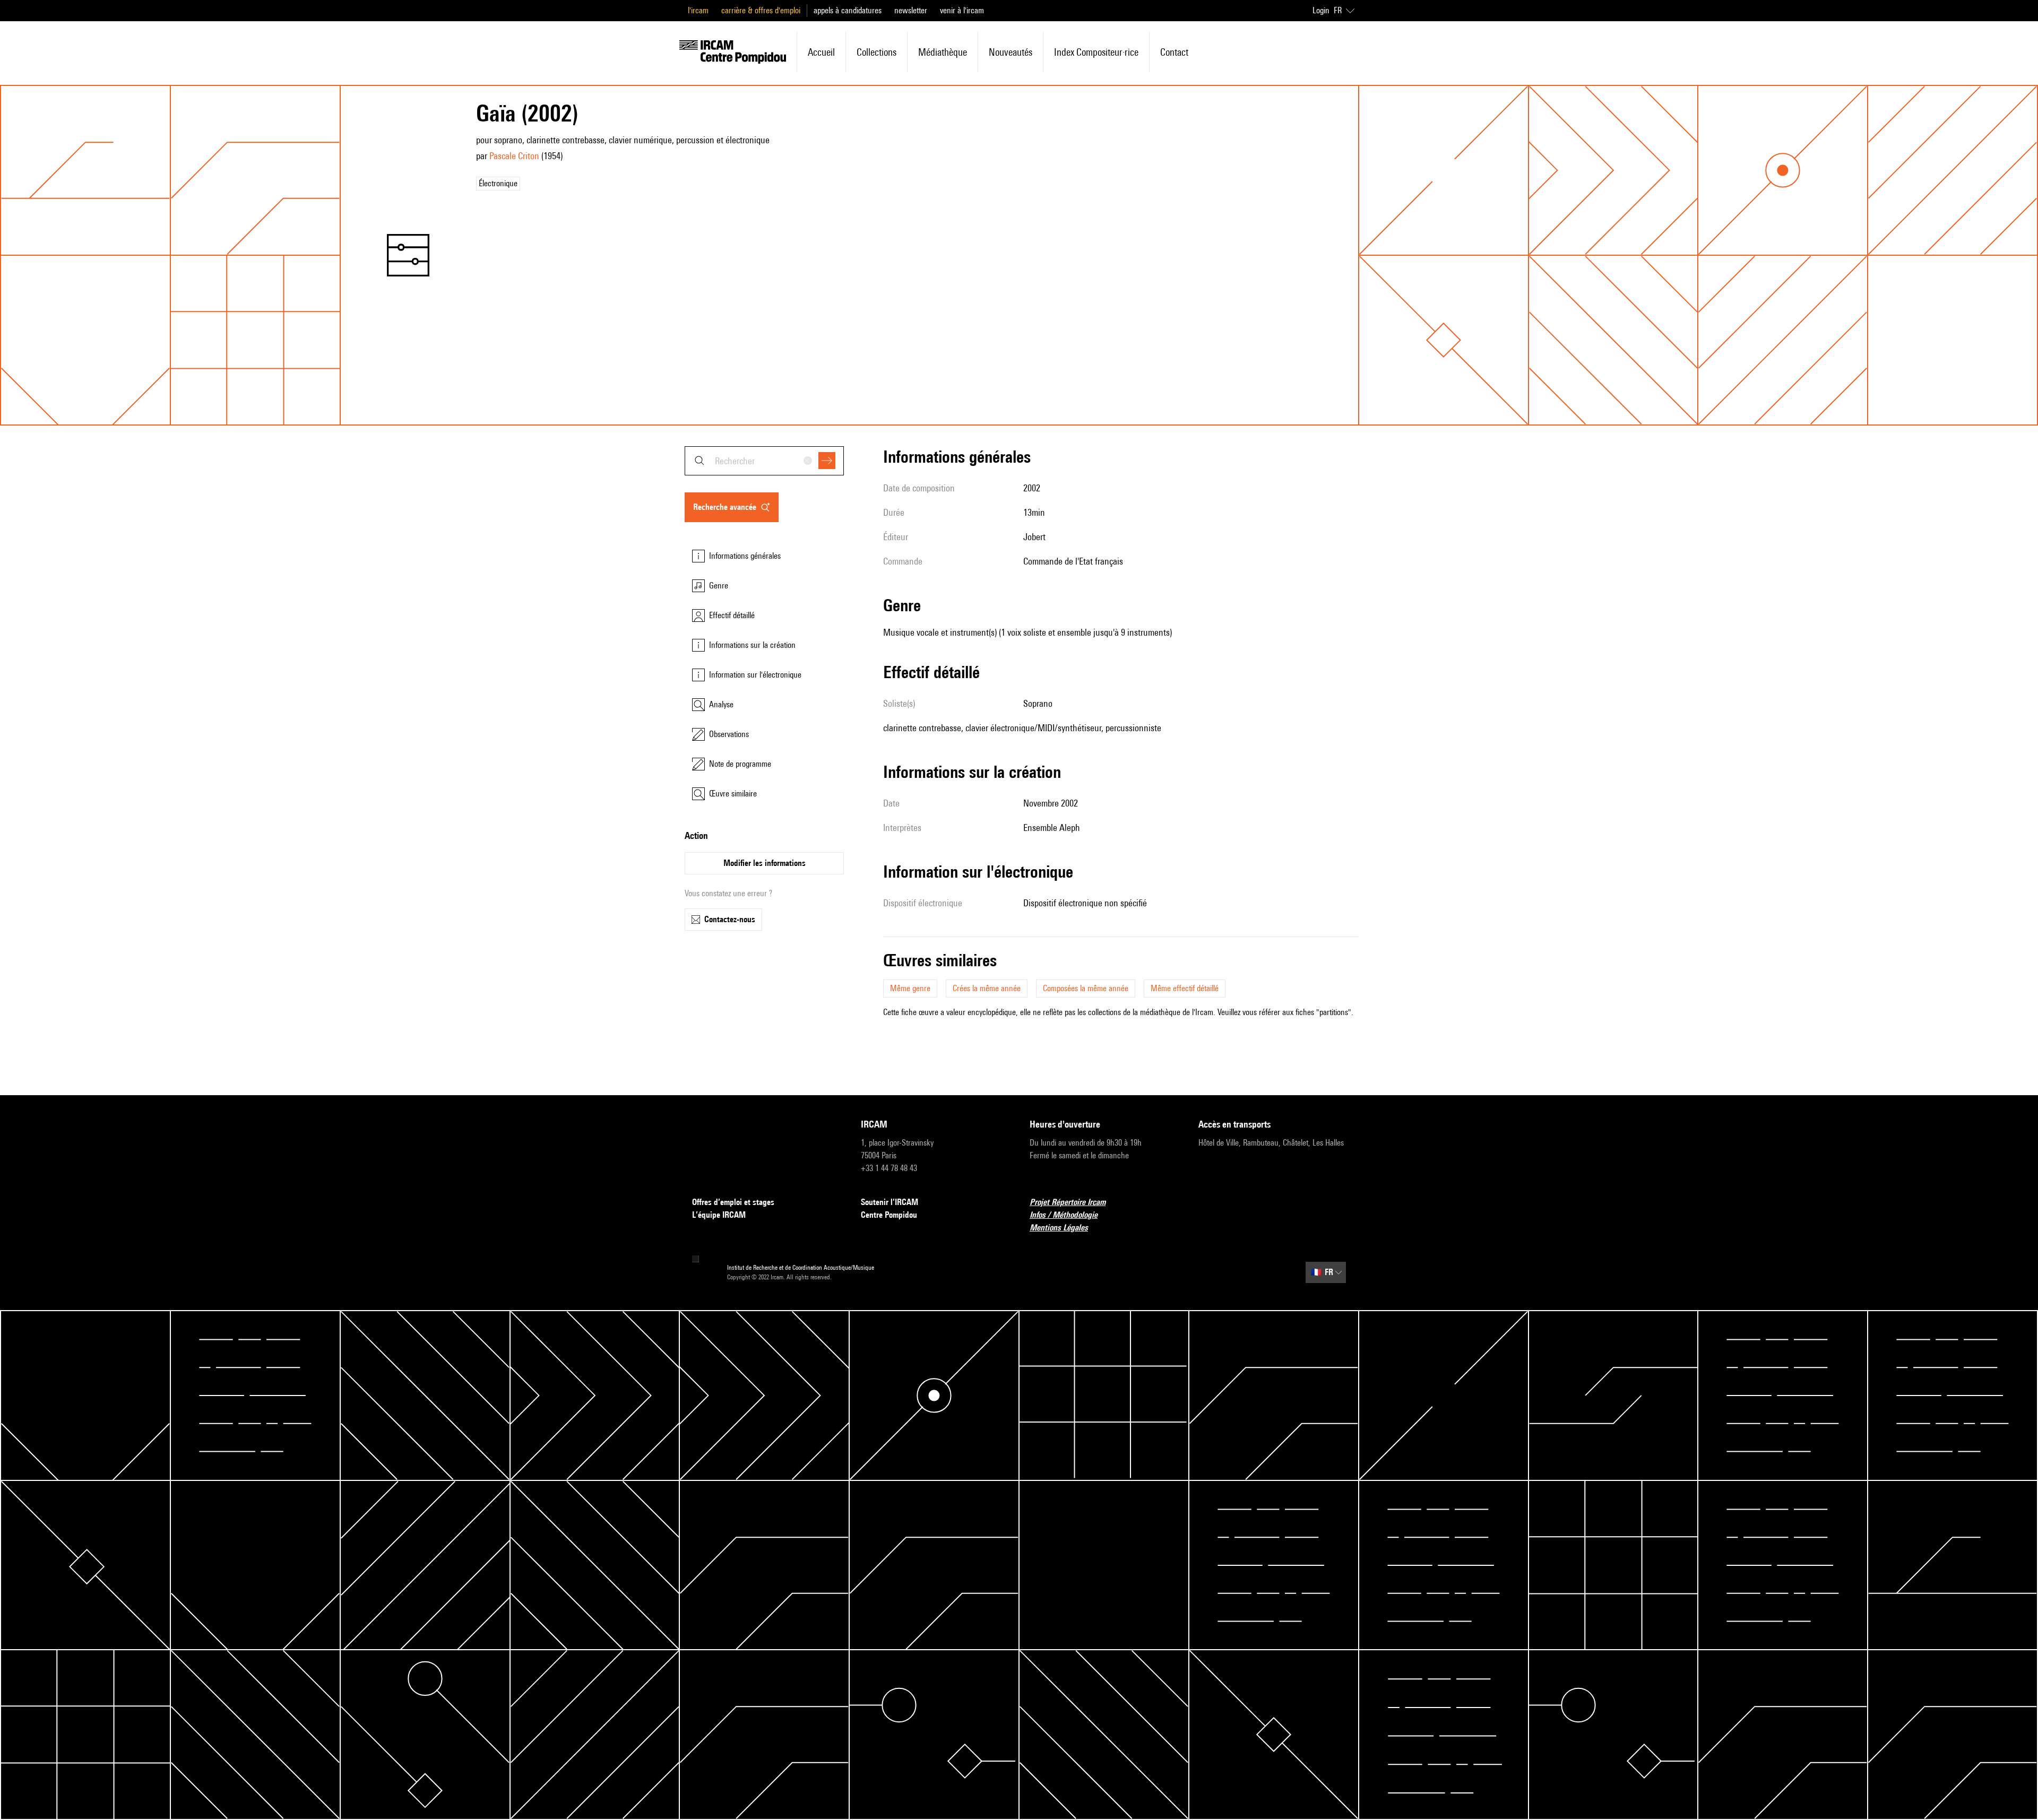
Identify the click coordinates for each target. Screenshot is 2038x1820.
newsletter (911, 10)
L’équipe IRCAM (719, 1215)
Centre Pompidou (889, 1215)
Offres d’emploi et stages (733, 1202)
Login (1321, 10)
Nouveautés (1011, 52)
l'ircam (698, 10)
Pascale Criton (514, 156)
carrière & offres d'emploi (761, 10)
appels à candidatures (848, 10)
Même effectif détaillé (1185, 988)
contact (1174, 52)
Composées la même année (1086, 988)
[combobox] (764, 461)
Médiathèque (943, 52)
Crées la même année (987, 988)
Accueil (821, 52)
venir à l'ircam (962, 10)
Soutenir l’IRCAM (890, 1202)
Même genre (910, 988)
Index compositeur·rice (1096, 52)
